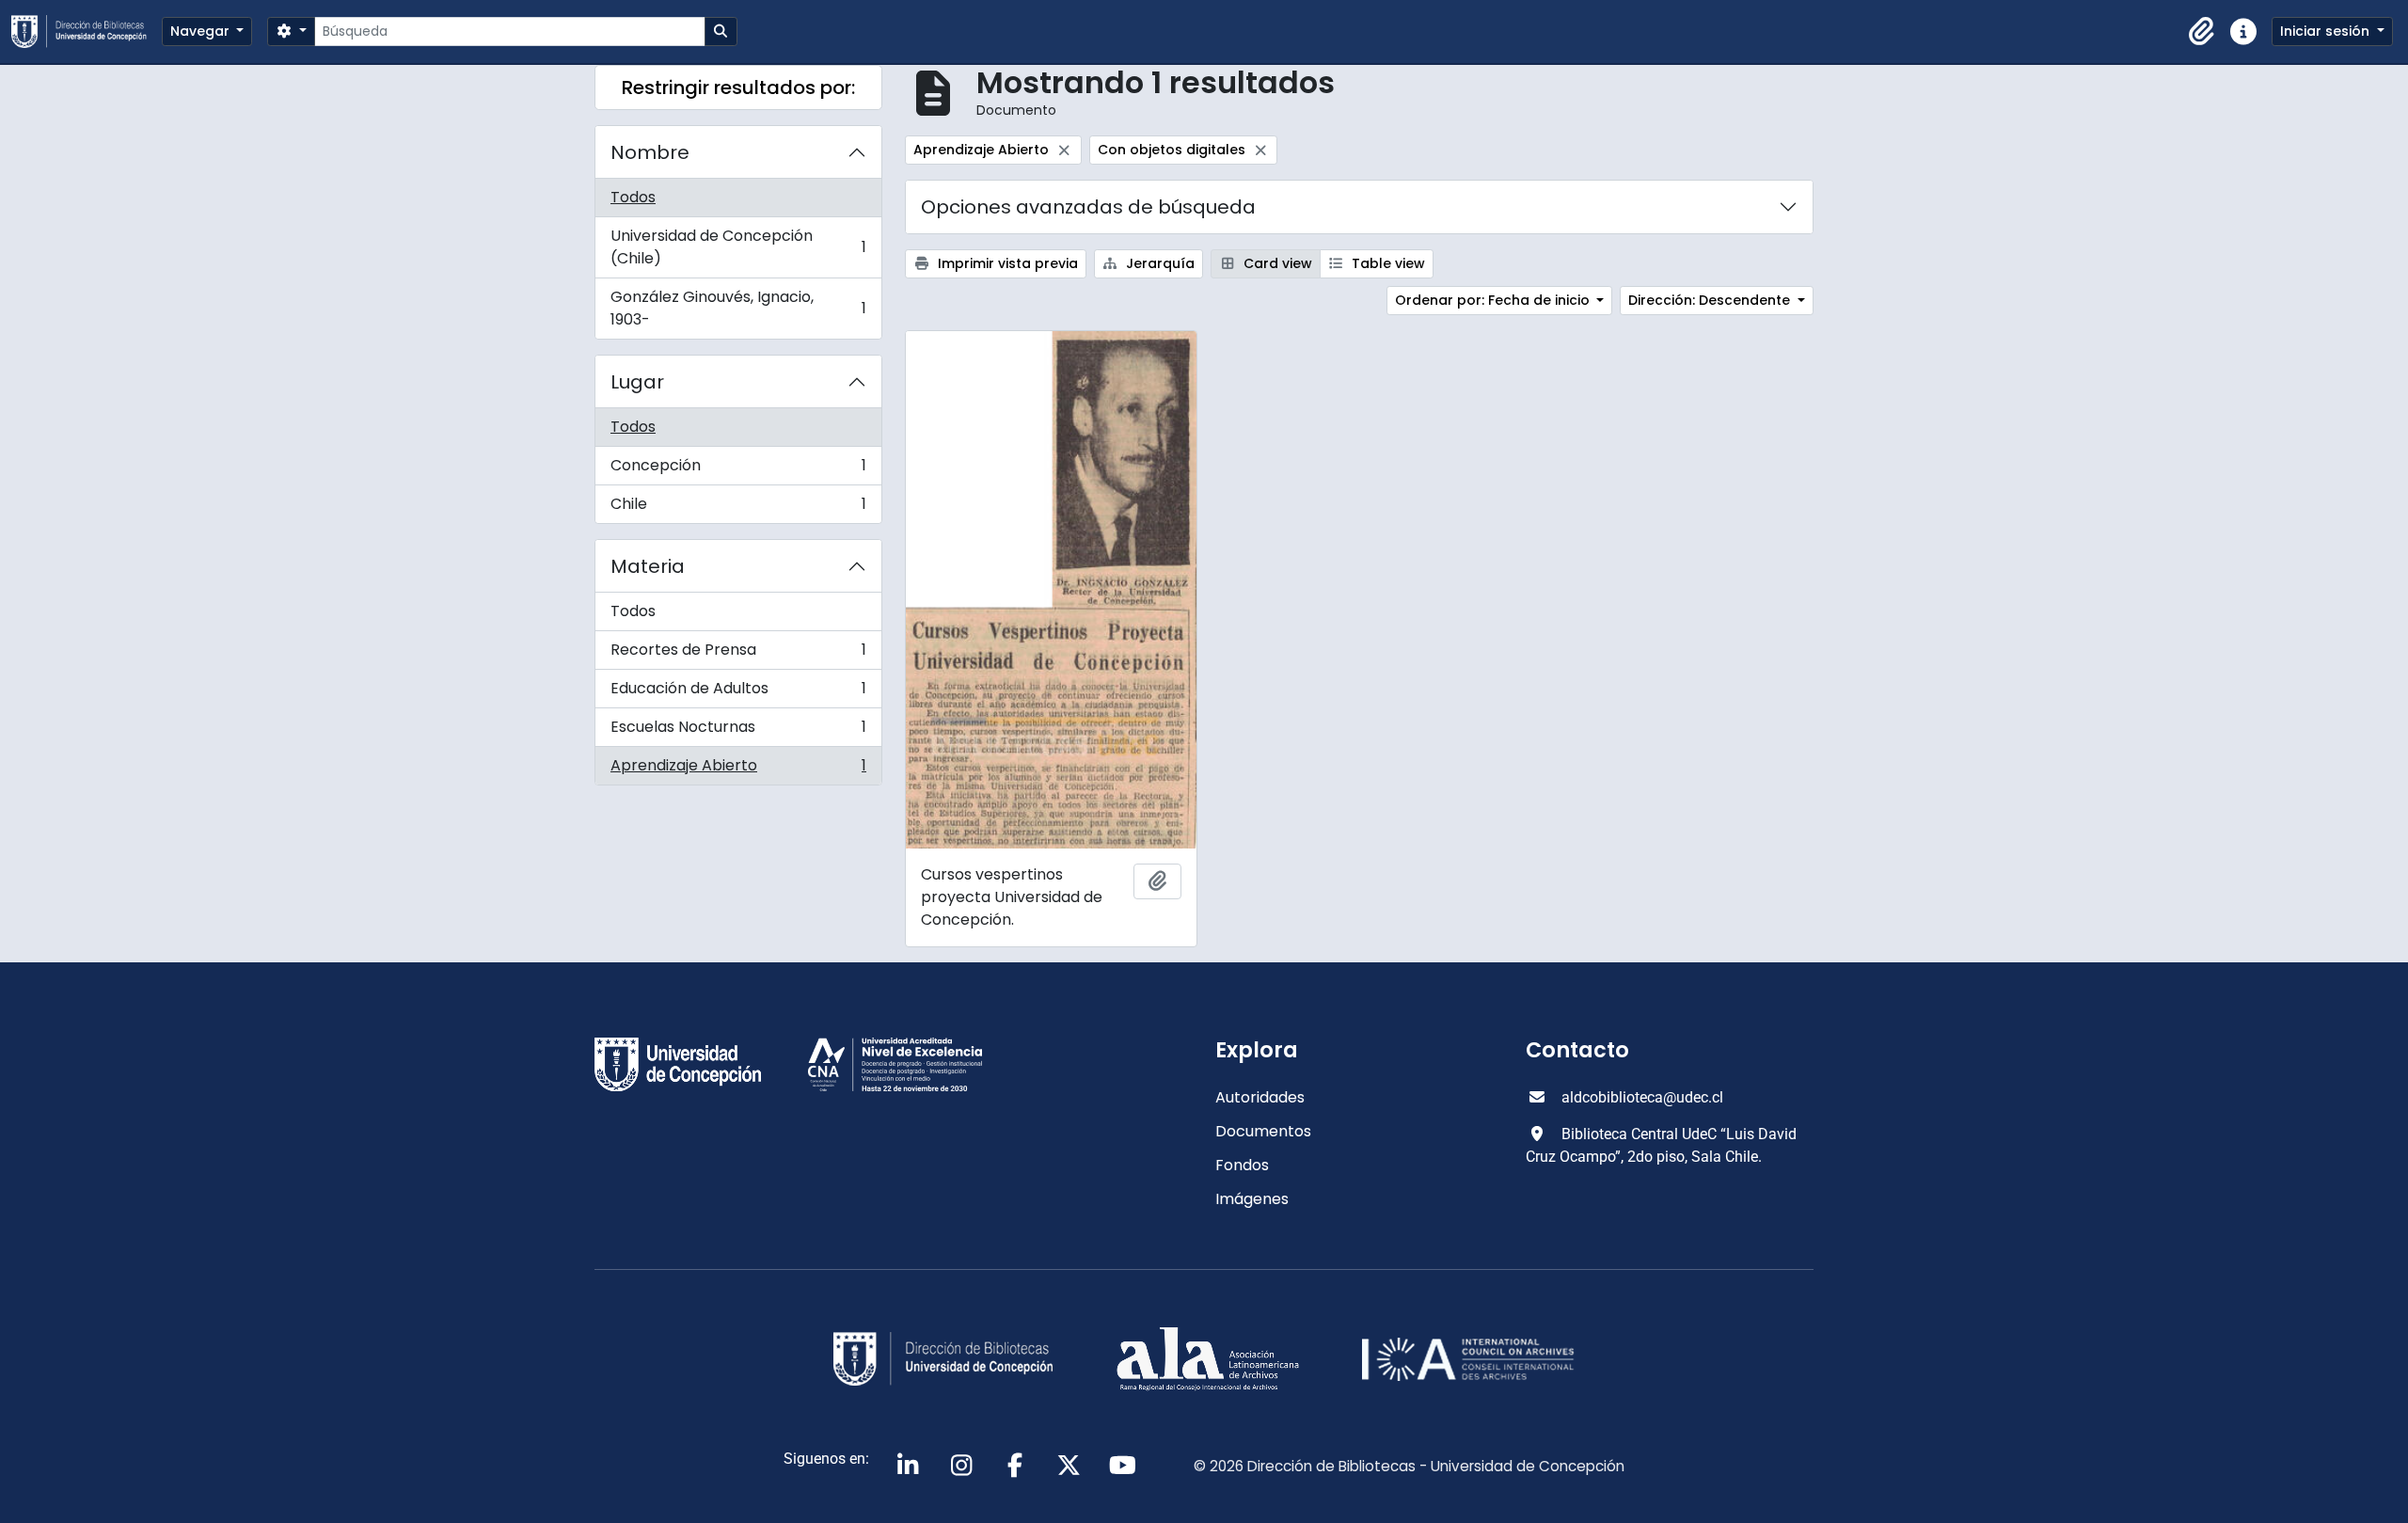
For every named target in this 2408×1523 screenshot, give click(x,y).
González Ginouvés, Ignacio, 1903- (738, 308)
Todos (633, 197)
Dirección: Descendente (1711, 300)
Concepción (738, 470)
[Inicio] (87, 32)
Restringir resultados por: (738, 87)
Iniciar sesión (2327, 31)
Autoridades (1260, 1097)
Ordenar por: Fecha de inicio (1494, 300)
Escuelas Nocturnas (738, 731)
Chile (738, 508)
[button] (2202, 32)
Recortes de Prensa (738, 654)
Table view (1386, 263)
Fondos (1242, 1165)
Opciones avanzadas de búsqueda (1088, 207)
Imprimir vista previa (1006, 263)
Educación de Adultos (738, 693)
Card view (1276, 263)
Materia (648, 566)
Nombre (650, 152)
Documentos (1263, 1131)
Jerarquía (1158, 263)
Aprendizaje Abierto (738, 769)
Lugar (637, 382)
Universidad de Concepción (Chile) (738, 247)
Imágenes (1252, 1199)
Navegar (202, 31)
